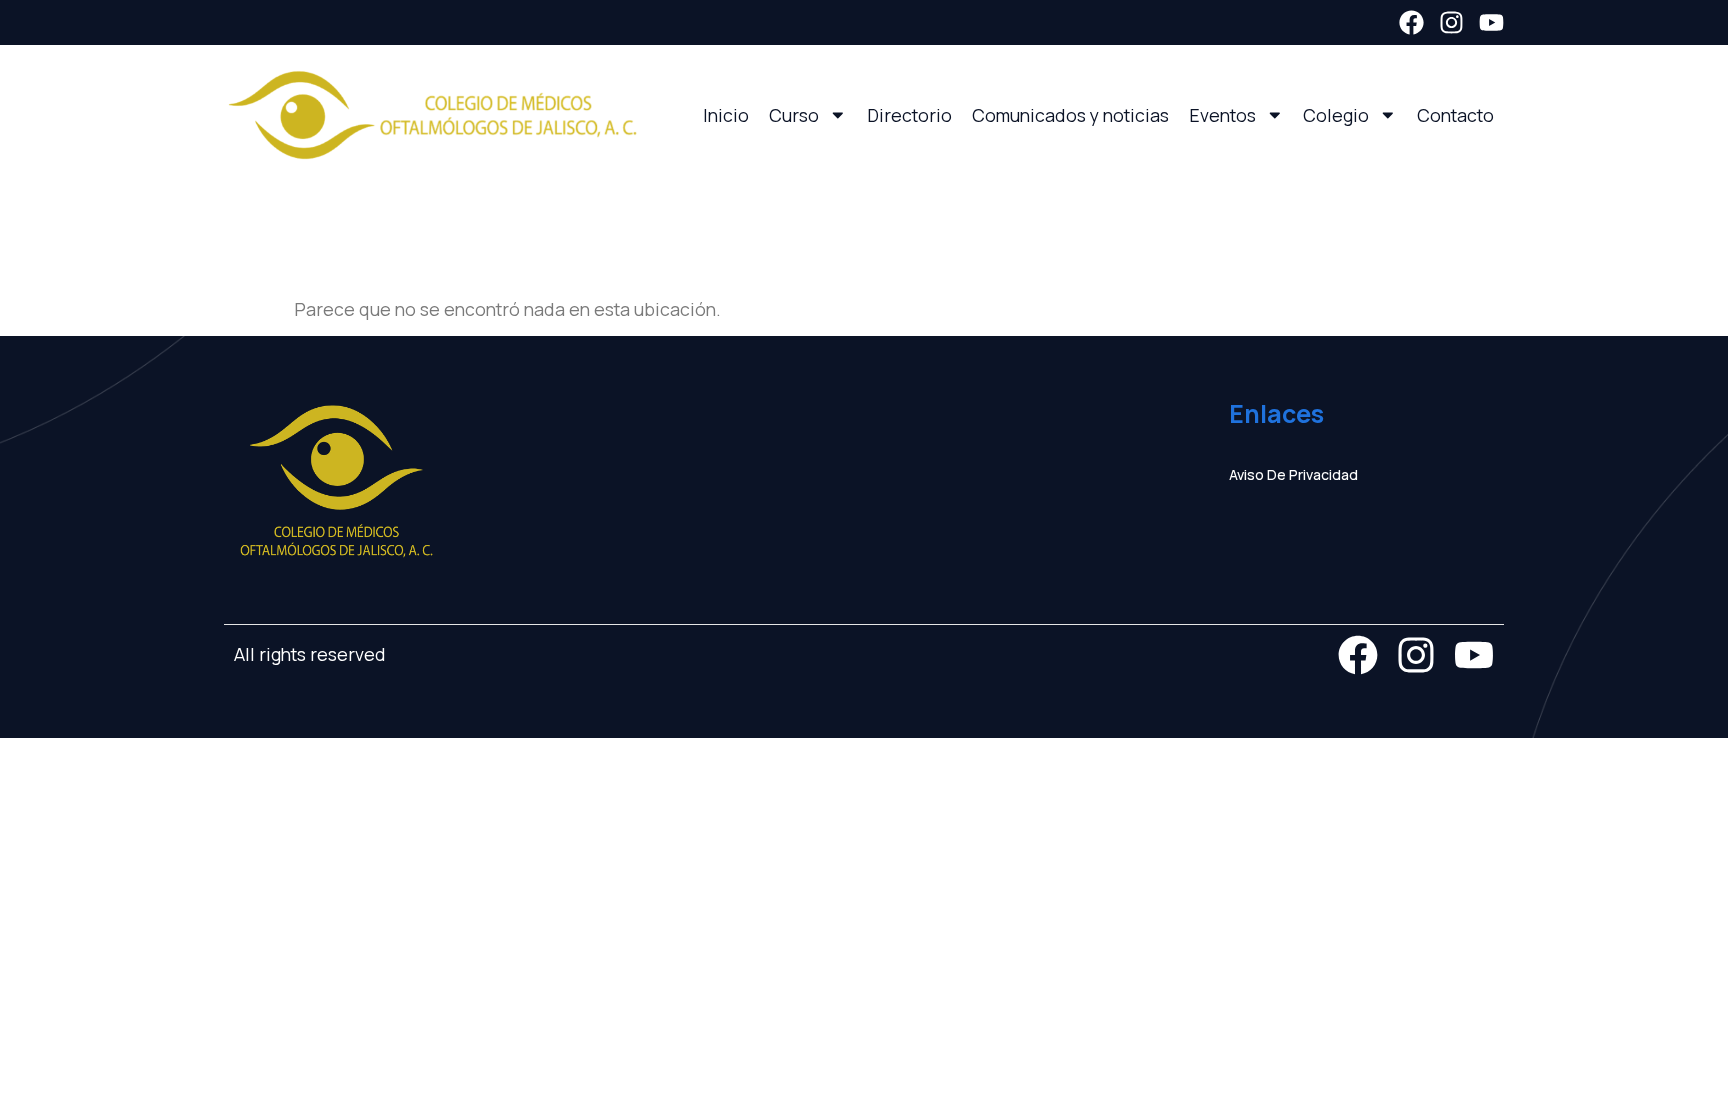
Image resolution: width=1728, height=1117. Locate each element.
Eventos (1222, 115)
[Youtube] (1491, 22)
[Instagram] (1451, 22)
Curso (794, 115)
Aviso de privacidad (1293, 474)
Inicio (726, 115)
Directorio (909, 115)
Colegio (1336, 115)
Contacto (1455, 115)
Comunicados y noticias (1070, 115)
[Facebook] (1411, 22)
